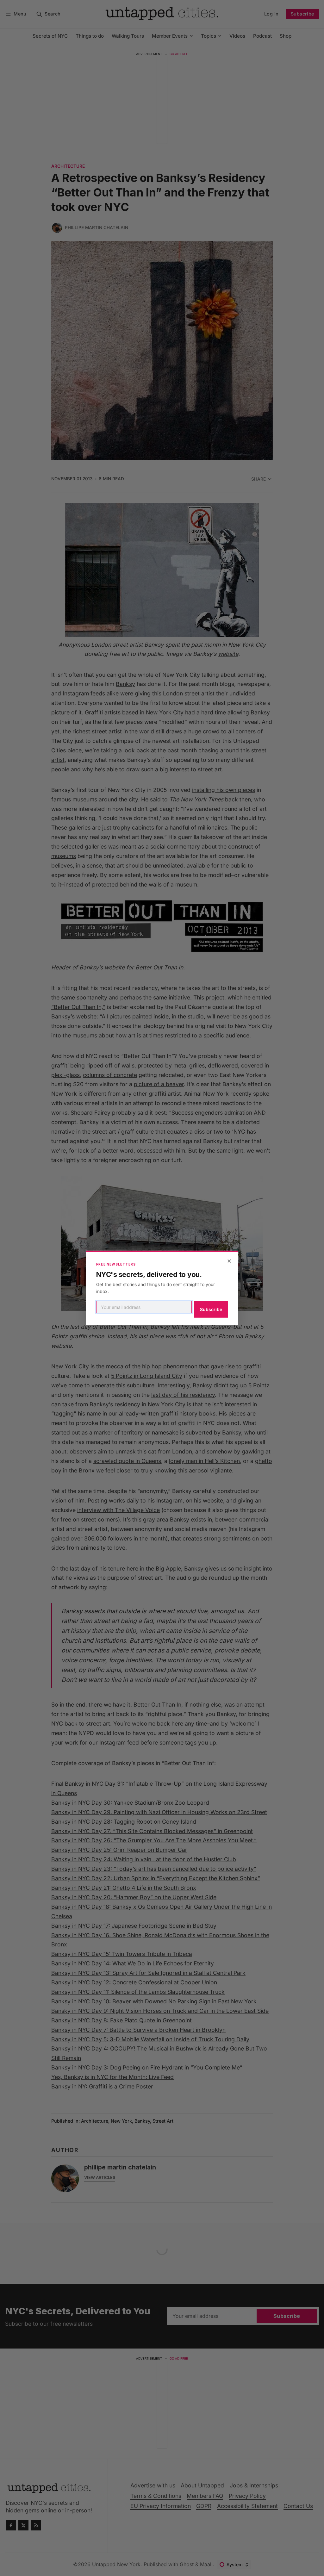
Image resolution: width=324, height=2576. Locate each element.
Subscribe (211, 1309)
